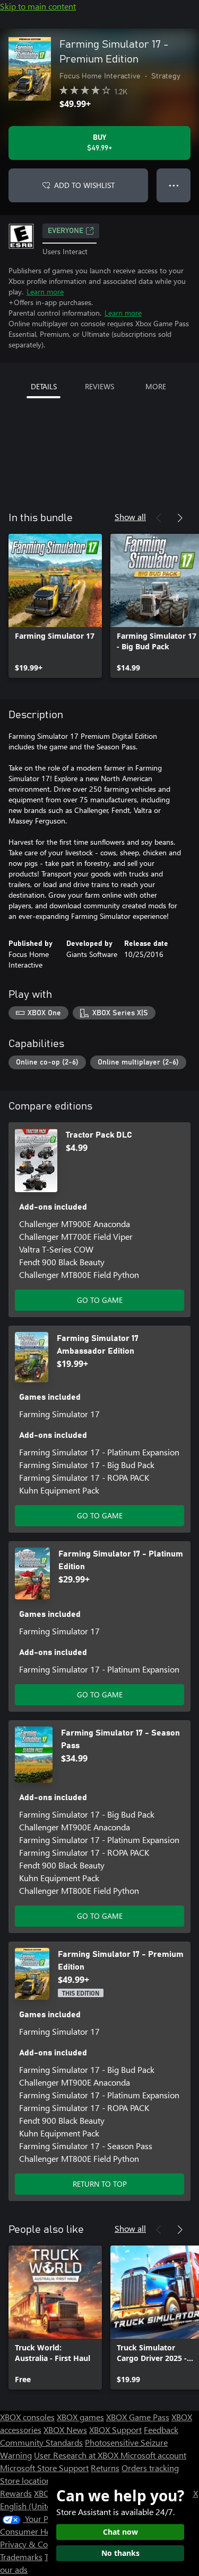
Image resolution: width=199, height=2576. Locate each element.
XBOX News (65, 2430)
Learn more (45, 292)
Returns (105, 2468)
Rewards (16, 2493)
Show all (130, 517)
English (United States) (41, 2506)
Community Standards (41, 2442)
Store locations (27, 2480)
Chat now (120, 2532)
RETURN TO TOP (100, 2184)
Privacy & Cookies (33, 2544)
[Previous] (159, 518)
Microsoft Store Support (44, 2468)
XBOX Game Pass (138, 2417)
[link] (55, 606)
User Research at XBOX (77, 2455)
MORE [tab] (156, 386)
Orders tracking (150, 2468)
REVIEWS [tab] (99, 386)
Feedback (161, 2430)
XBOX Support (115, 2430)
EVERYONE (66, 231)
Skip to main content (38, 6)
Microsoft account (153, 2455)
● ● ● (174, 185)
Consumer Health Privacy (46, 2531)
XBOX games (80, 2417)
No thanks (120, 2553)
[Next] (180, 518)
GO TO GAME (100, 1300)
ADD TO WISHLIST (84, 185)
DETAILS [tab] (44, 386)
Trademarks (21, 2557)
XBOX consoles (27, 2417)
